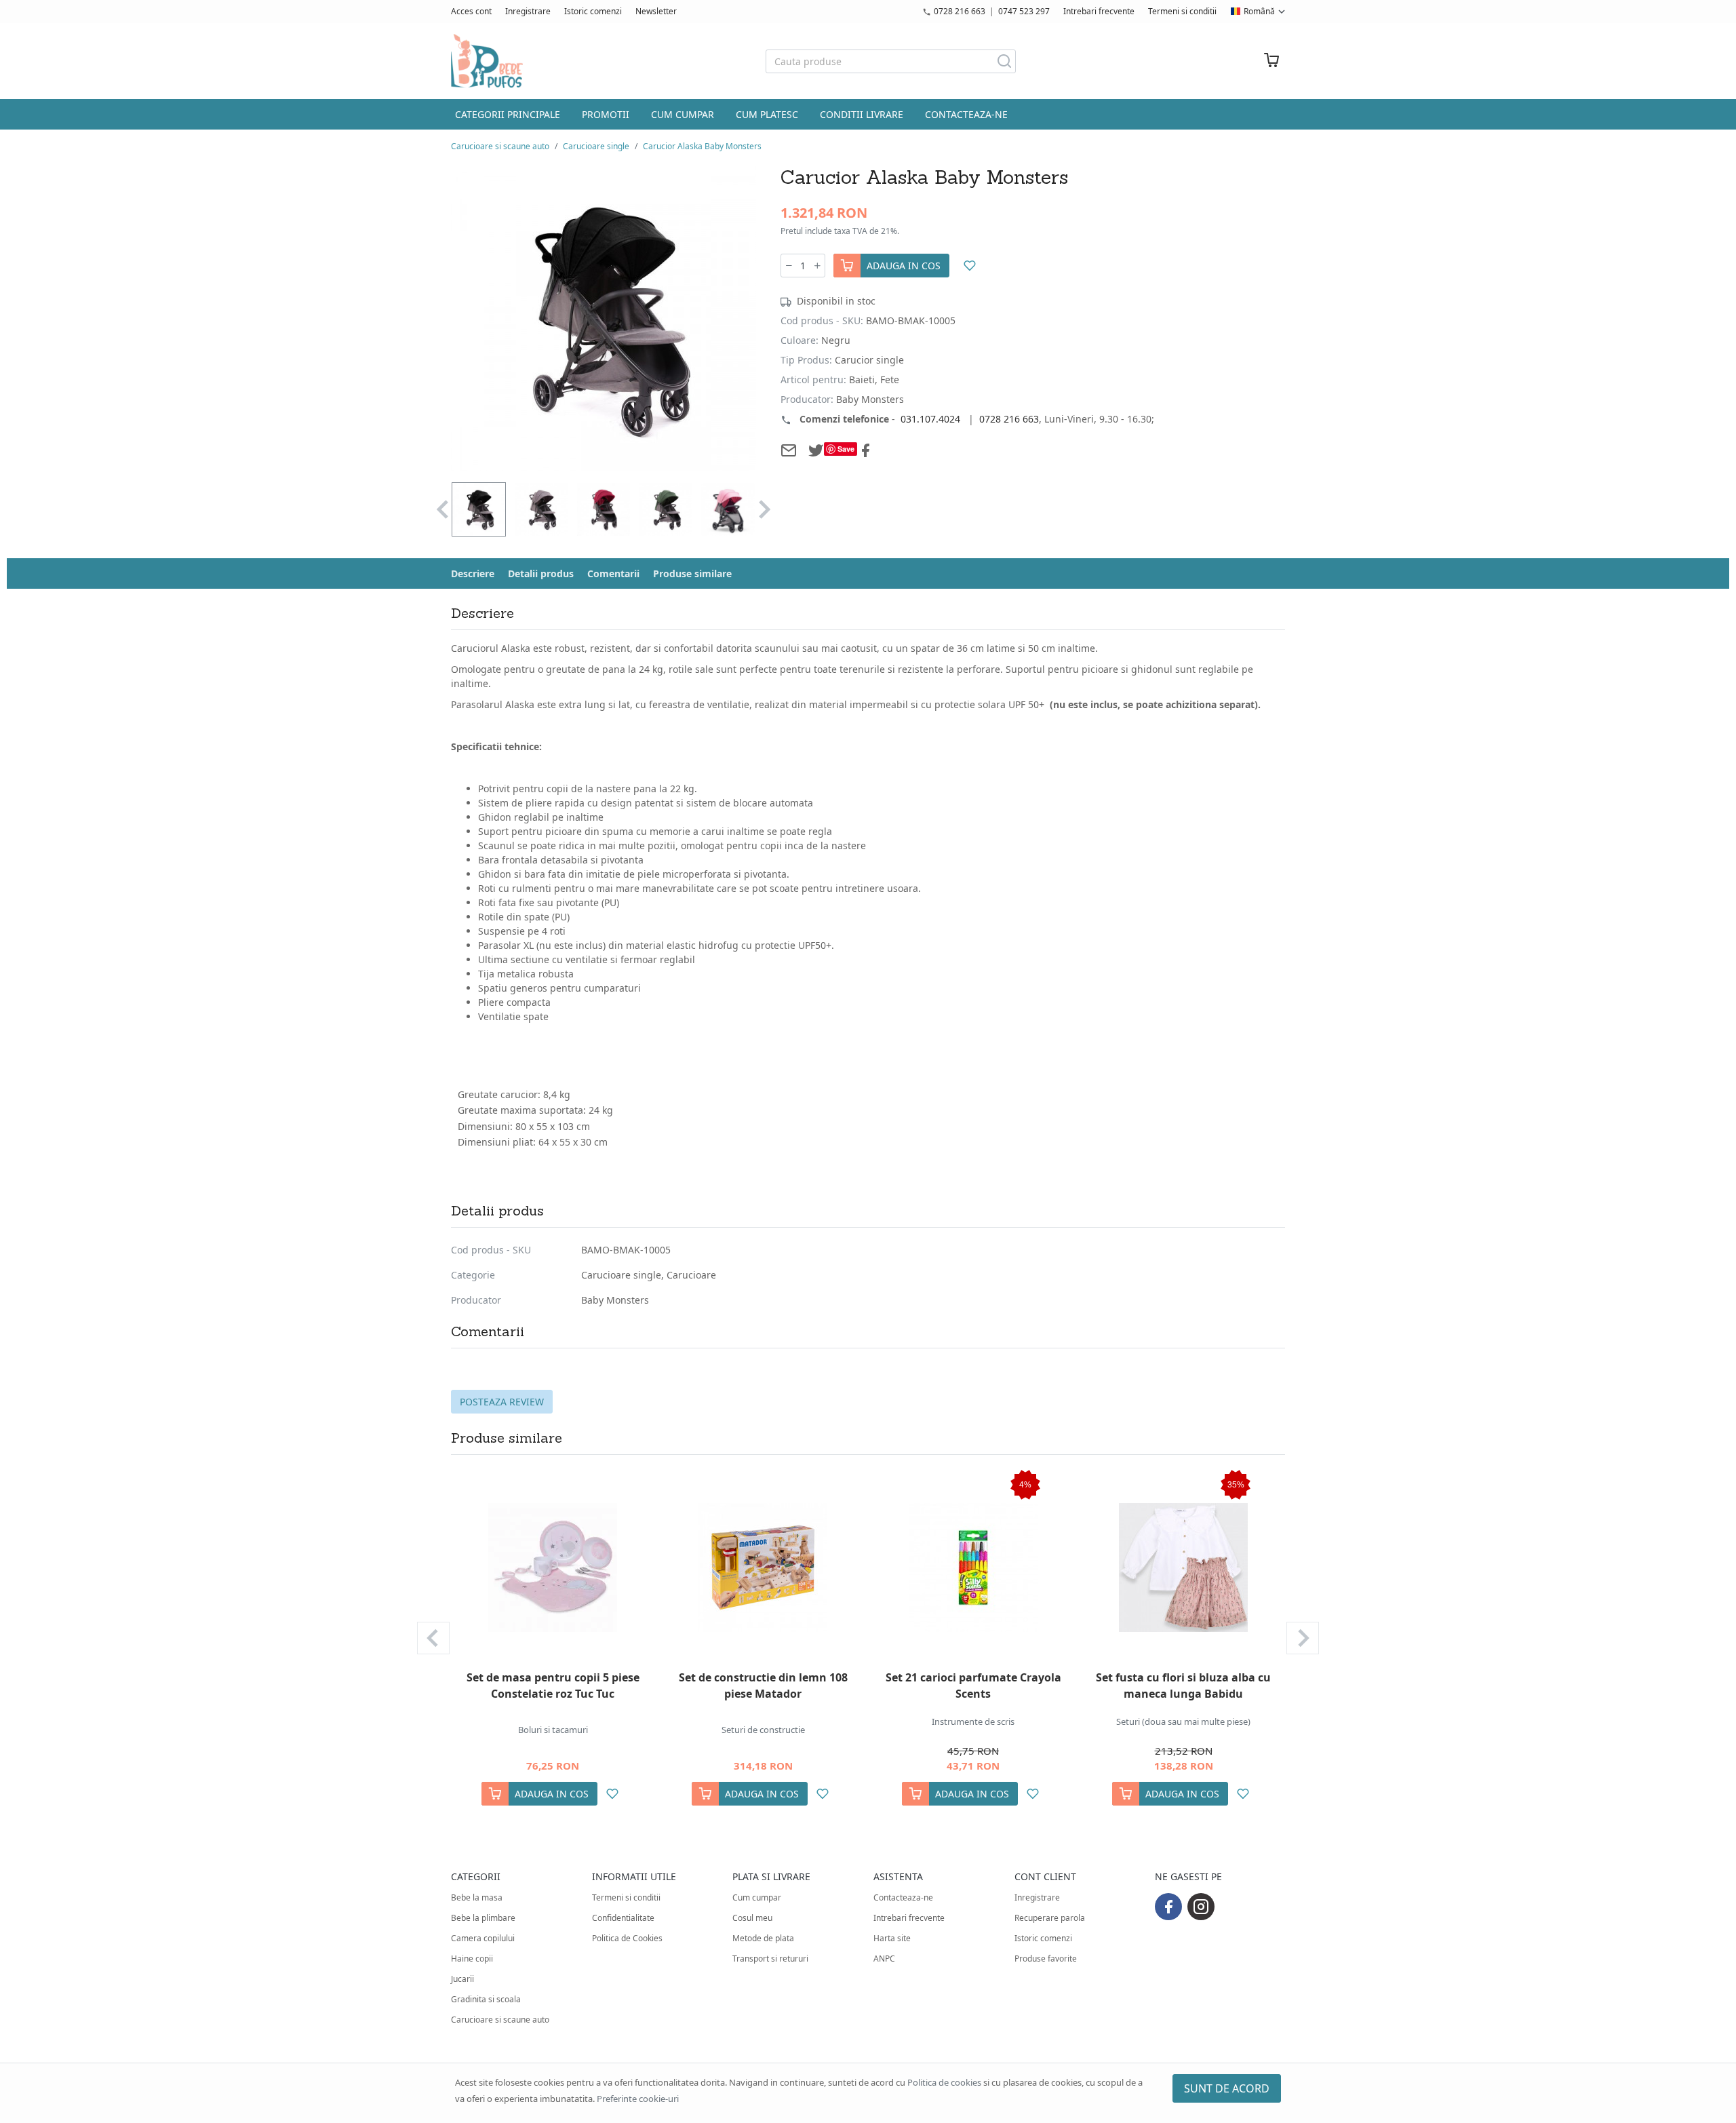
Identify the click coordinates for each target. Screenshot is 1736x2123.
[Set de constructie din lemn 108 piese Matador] (763, 1567)
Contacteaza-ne (966, 114)
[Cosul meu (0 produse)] (1271, 61)
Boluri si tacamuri (553, 1730)
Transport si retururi (770, 1959)
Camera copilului (483, 1938)
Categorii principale (508, 114)
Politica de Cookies (627, 1938)
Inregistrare (528, 11)
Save (846, 449)
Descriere (473, 573)
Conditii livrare (862, 114)
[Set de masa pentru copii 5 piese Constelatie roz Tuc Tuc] (553, 1567)
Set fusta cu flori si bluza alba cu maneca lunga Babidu (1183, 1686)
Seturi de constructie (763, 1730)
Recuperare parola (1050, 1918)
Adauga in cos (904, 266)
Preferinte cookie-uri (638, 2099)
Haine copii (472, 1959)
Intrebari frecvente (1099, 11)
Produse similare (692, 573)
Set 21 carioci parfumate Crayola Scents (973, 1686)
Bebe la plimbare (483, 1918)
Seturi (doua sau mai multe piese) (1183, 1721)
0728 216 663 (960, 11)
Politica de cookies (944, 2082)
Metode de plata (763, 1938)
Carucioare (691, 1275)
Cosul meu (752, 1918)
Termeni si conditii (1182, 11)
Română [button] (1259, 11)
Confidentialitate (623, 1918)
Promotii (606, 114)
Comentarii (613, 573)
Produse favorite (1046, 1959)
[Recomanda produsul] (789, 450)
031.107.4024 (930, 419)
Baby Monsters (615, 1300)
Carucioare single (596, 146)
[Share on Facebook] (865, 450)
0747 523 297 (1024, 11)
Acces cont (471, 11)
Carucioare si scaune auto (500, 146)
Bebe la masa (477, 1897)
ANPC (884, 1959)
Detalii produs (541, 573)
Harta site (892, 1938)
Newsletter (656, 11)
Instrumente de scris (973, 1721)
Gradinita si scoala (486, 1999)
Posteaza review (502, 1402)
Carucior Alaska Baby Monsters (702, 146)
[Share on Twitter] (816, 450)
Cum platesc (767, 114)
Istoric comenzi (593, 11)
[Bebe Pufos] (487, 61)
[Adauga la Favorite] (969, 266)
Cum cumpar (683, 114)
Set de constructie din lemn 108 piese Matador (763, 1686)
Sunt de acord (1227, 2088)
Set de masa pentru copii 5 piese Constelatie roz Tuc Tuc (553, 1686)
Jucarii (462, 1979)
